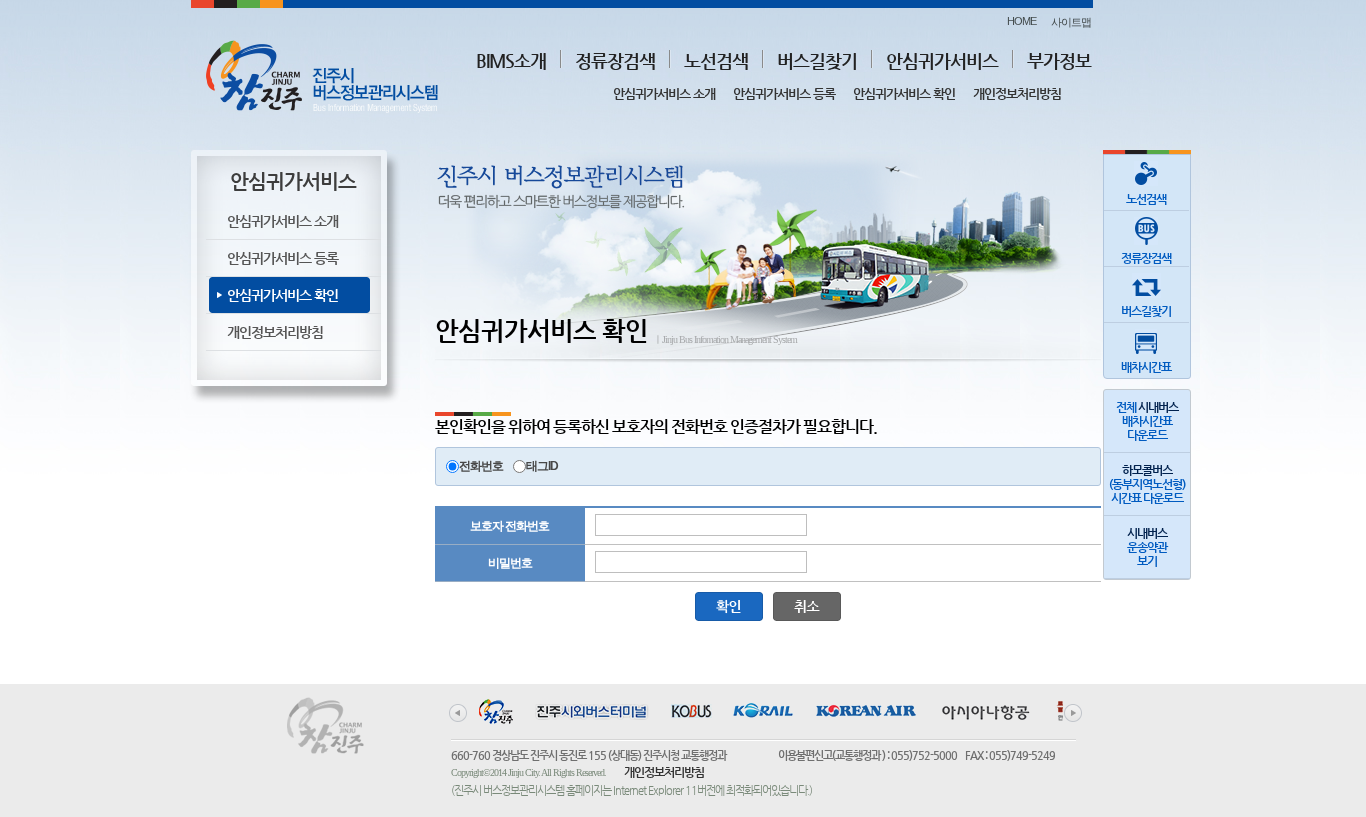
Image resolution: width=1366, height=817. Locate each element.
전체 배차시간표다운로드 (1147, 421)
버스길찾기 (817, 60)
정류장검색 (615, 60)
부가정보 (1059, 60)
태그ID (542, 466)
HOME (1021, 21)
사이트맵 (1071, 22)
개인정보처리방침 (1017, 93)
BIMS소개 (511, 60)
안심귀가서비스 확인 (904, 93)
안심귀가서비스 (942, 60)
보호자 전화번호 (509, 526)
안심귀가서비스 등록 (784, 93)
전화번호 (481, 466)
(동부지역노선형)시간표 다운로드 (1147, 484)
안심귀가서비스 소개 (664, 93)
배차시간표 (1146, 367)
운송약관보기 (1147, 547)
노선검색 (716, 60)
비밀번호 (510, 563)
